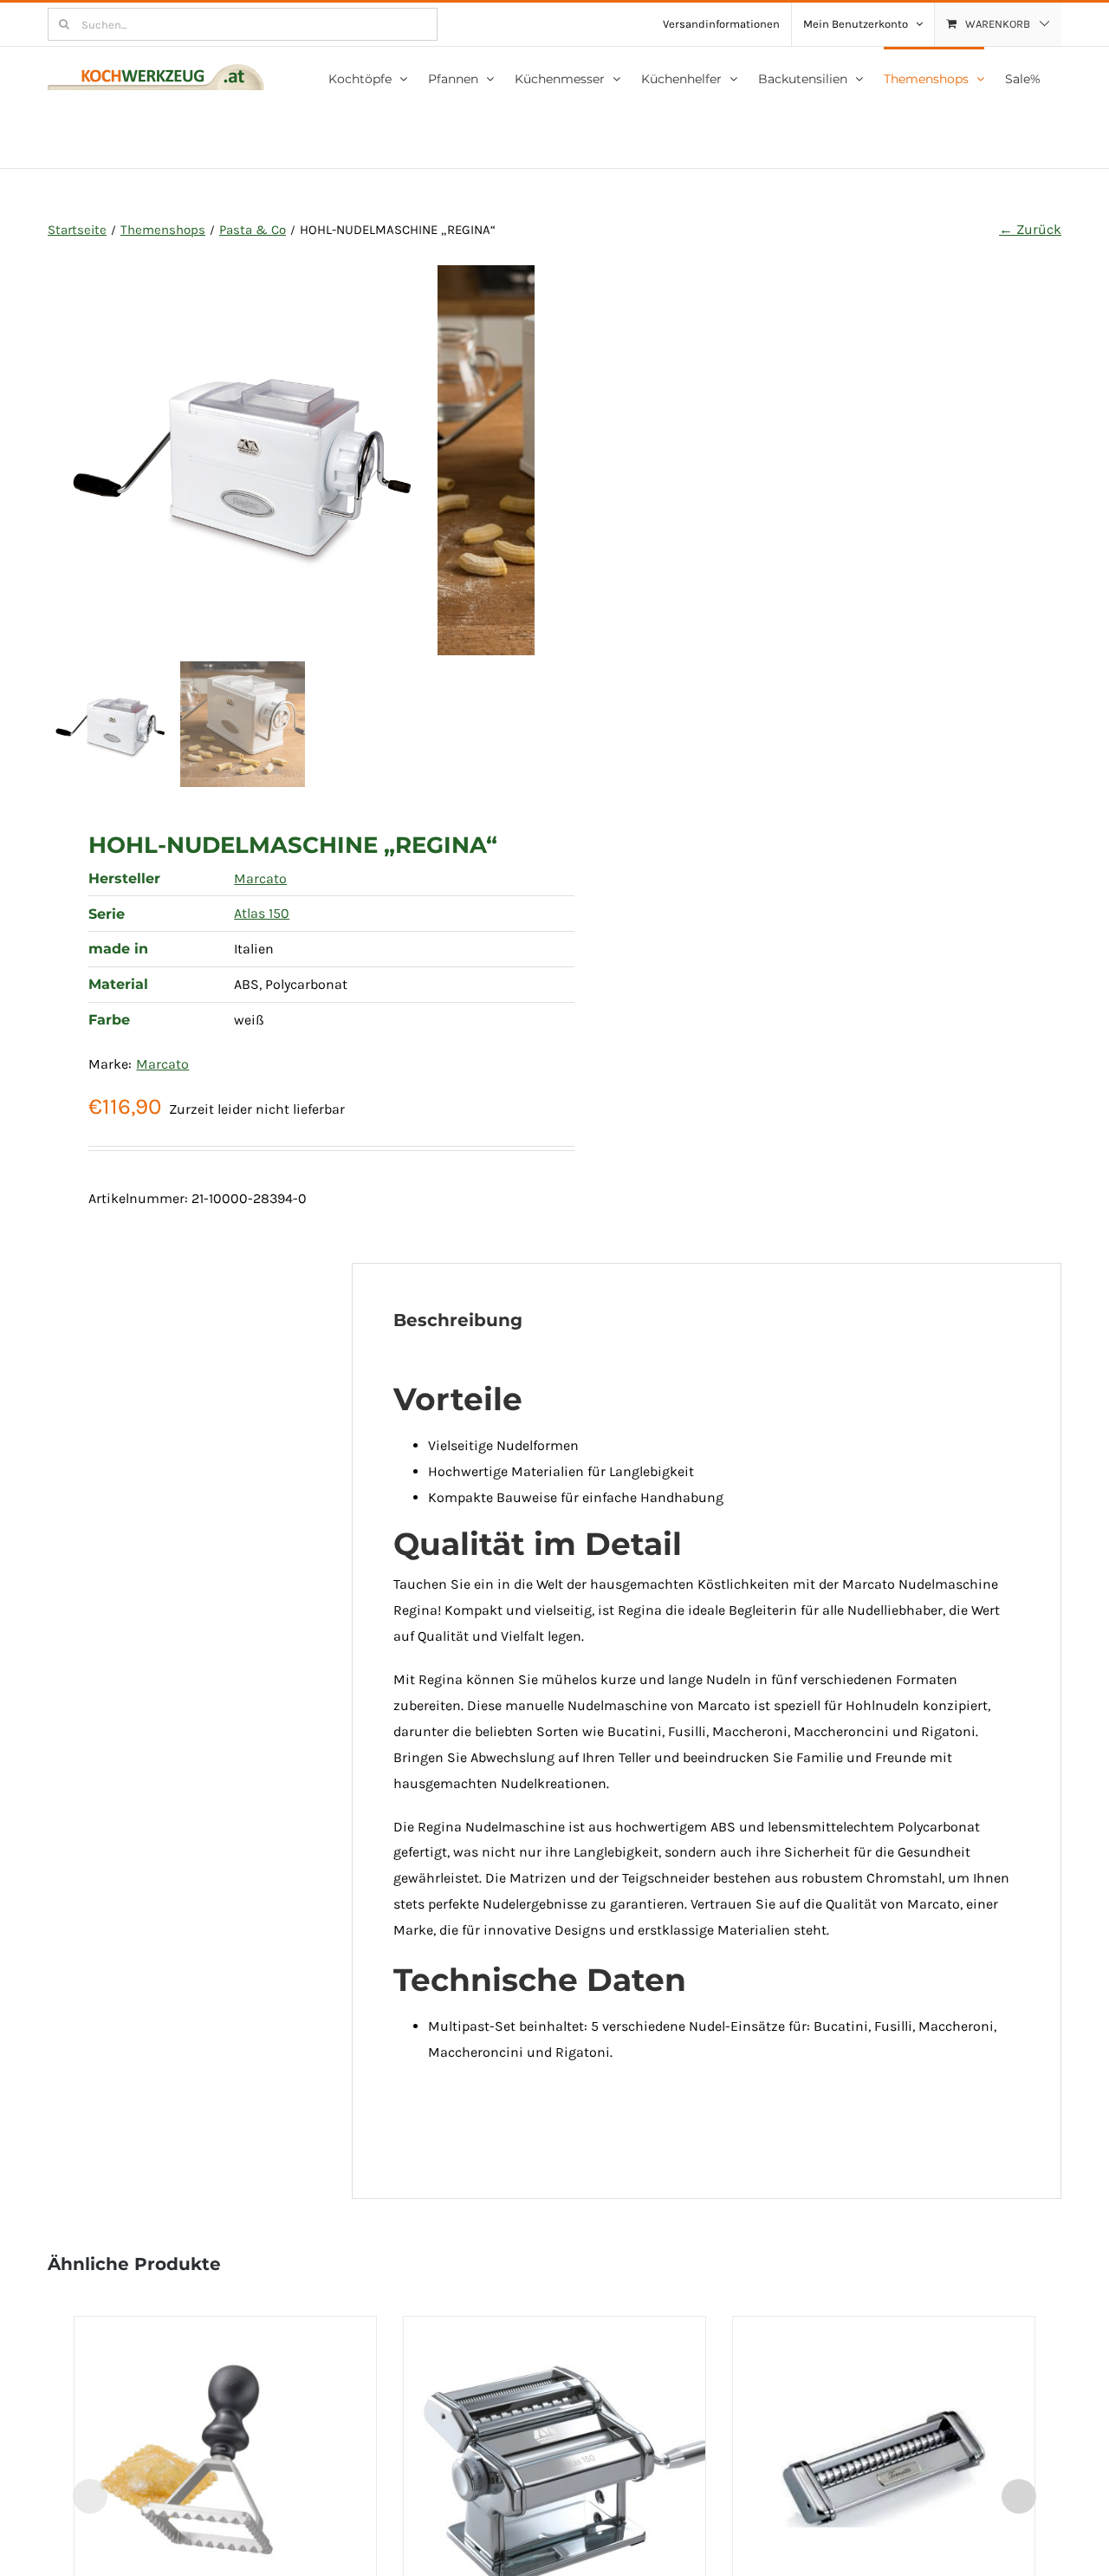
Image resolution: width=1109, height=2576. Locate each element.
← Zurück (1030, 229)
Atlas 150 (262, 913)
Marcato (260, 878)
